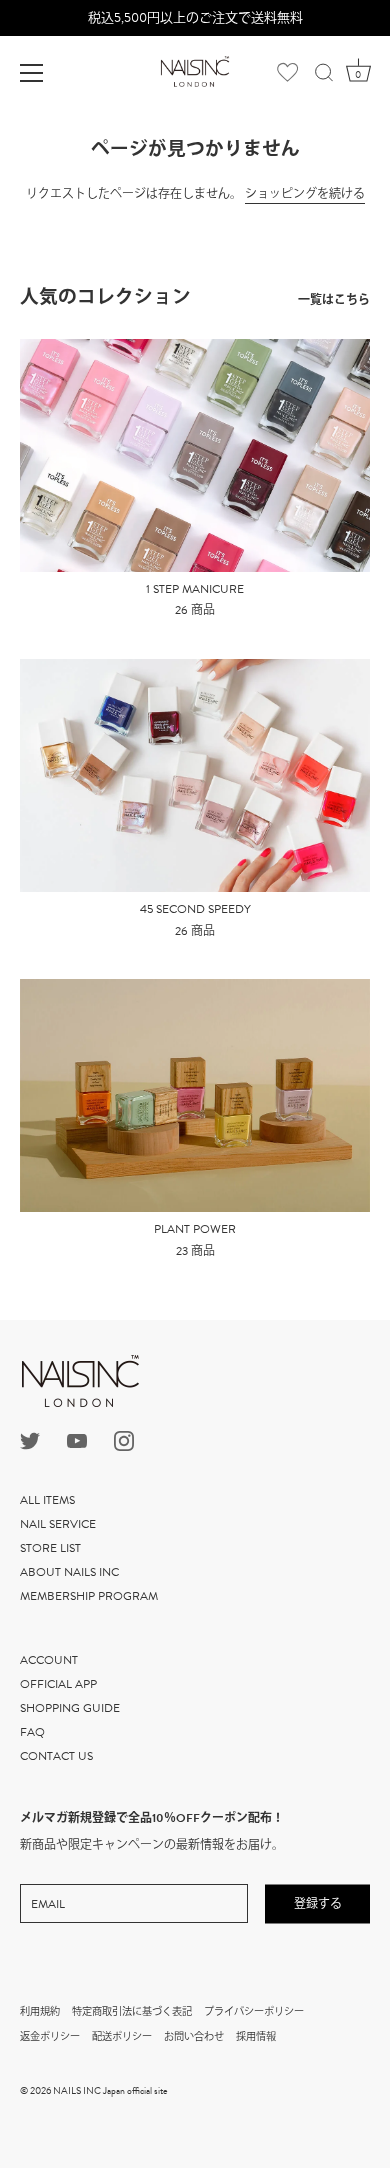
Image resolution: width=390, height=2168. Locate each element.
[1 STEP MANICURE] (195, 455)
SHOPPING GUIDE (70, 1708)
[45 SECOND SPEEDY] (195, 775)
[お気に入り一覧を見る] (270, 72)
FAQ (32, 1732)
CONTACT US (56, 1756)
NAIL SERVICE (58, 1524)
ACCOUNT (49, 1660)
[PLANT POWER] (195, 1095)
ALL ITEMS (47, 1500)
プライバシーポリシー (254, 2011)
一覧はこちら (334, 300)
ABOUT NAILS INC (69, 1572)
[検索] (324, 76)
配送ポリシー (122, 2036)
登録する (318, 1903)
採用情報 (256, 2036)
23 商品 (195, 1252)
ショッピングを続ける (305, 194)
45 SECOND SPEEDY (195, 910)
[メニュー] (32, 73)
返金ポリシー (50, 2036)
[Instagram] (124, 1440)
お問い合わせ (194, 2036)
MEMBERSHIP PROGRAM (89, 1596)
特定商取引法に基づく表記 (132, 2011)
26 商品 (195, 611)
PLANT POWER (195, 1230)
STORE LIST (50, 1548)
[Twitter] (30, 1440)
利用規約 (40, 2011)
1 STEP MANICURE (195, 590)
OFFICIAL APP (58, 1684)
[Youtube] (77, 1440)
